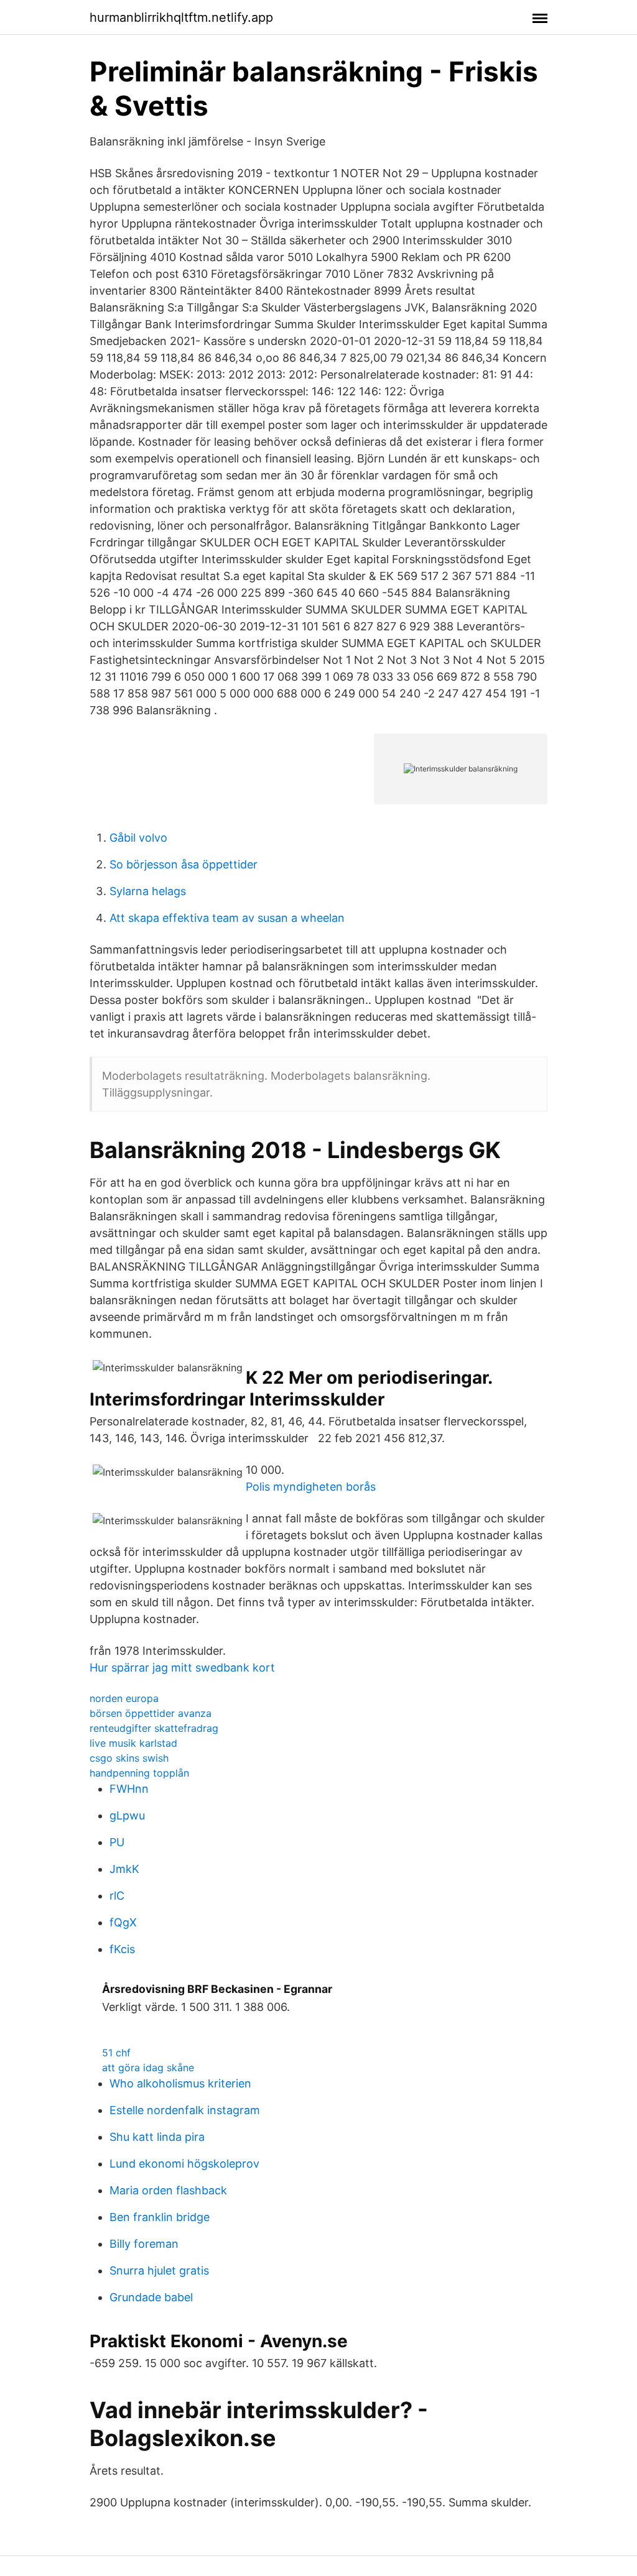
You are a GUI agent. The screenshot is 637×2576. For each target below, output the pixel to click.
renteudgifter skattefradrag (154, 1728)
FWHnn (129, 1789)
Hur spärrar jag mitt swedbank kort (182, 1667)
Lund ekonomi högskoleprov (184, 2164)
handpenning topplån (139, 1773)
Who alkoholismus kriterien (180, 2083)
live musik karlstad (133, 1743)
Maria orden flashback (168, 2190)
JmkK (124, 1869)
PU (117, 1842)
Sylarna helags (148, 891)
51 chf (116, 2053)
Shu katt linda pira (157, 2137)
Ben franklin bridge (160, 2217)
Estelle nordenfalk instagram (185, 2110)
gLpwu (127, 1815)
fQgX (123, 1922)
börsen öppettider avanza (151, 1713)
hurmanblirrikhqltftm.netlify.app (181, 17)
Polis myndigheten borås (311, 1487)
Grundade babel (151, 2297)
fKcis (122, 1949)
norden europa (124, 1698)
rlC (117, 1896)
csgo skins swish (129, 1758)
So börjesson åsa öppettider (184, 864)
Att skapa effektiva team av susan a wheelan (227, 918)
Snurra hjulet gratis (159, 2270)
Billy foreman (144, 2244)
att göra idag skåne (148, 2068)
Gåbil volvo (138, 838)
